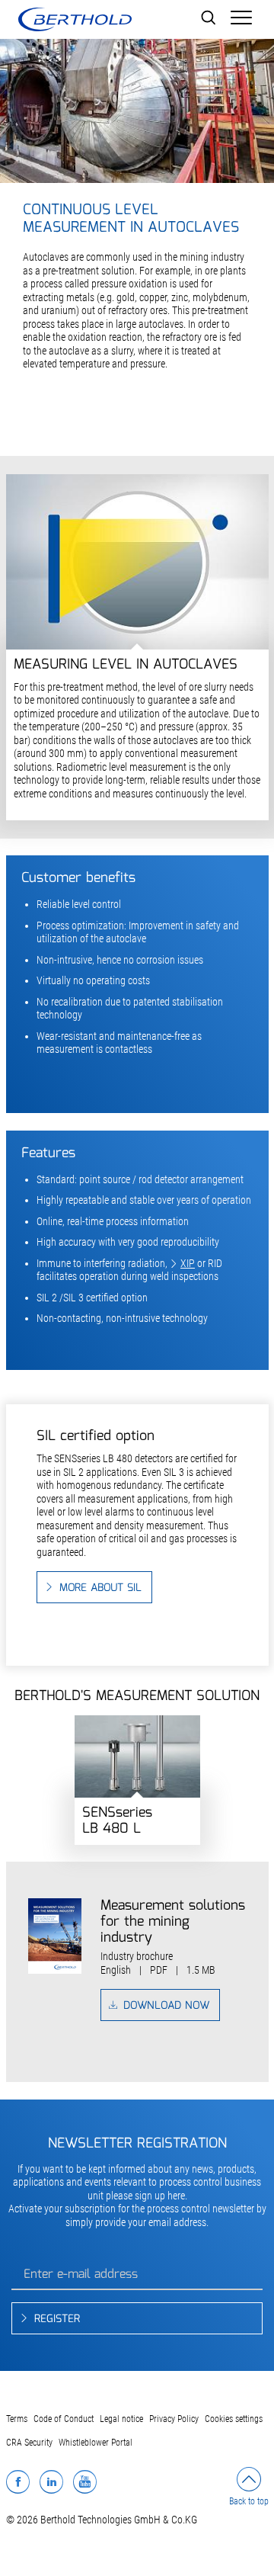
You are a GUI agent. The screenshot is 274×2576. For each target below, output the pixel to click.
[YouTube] (85, 2481)
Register (57, 2319)
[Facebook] (18, 2481)
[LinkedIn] (51, 2481)
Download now (166, 2006)
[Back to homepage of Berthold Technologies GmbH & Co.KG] (75, 19)
